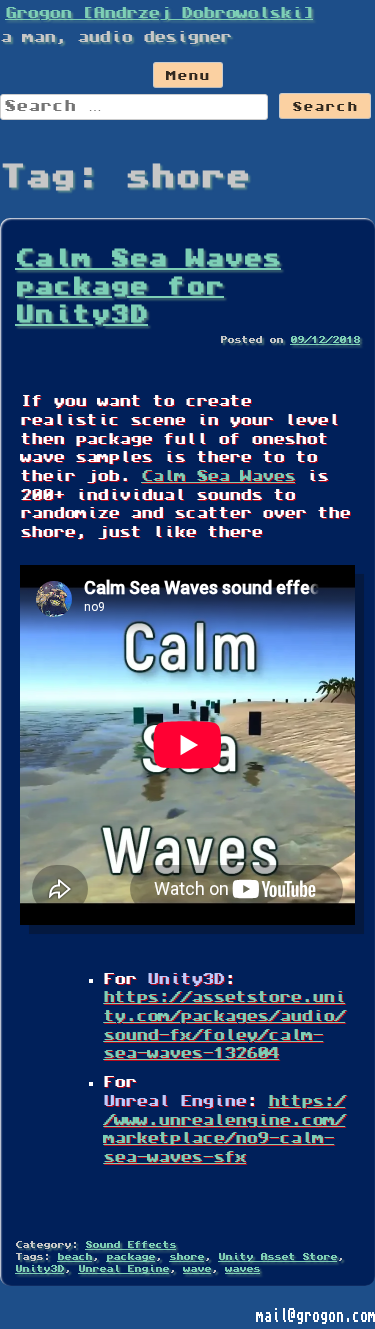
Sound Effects (130, 1245)
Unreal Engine (123, 1269)
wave (197, 1269)
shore (186, 1257)
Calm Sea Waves (218, 477)
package (130, 1257)
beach (74, 1257)
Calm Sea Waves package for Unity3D (148, 288)
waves (242, 1269)
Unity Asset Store (277, 1257)
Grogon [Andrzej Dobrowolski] (159, 14)
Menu (188, 77)
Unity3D (39, 1269)
